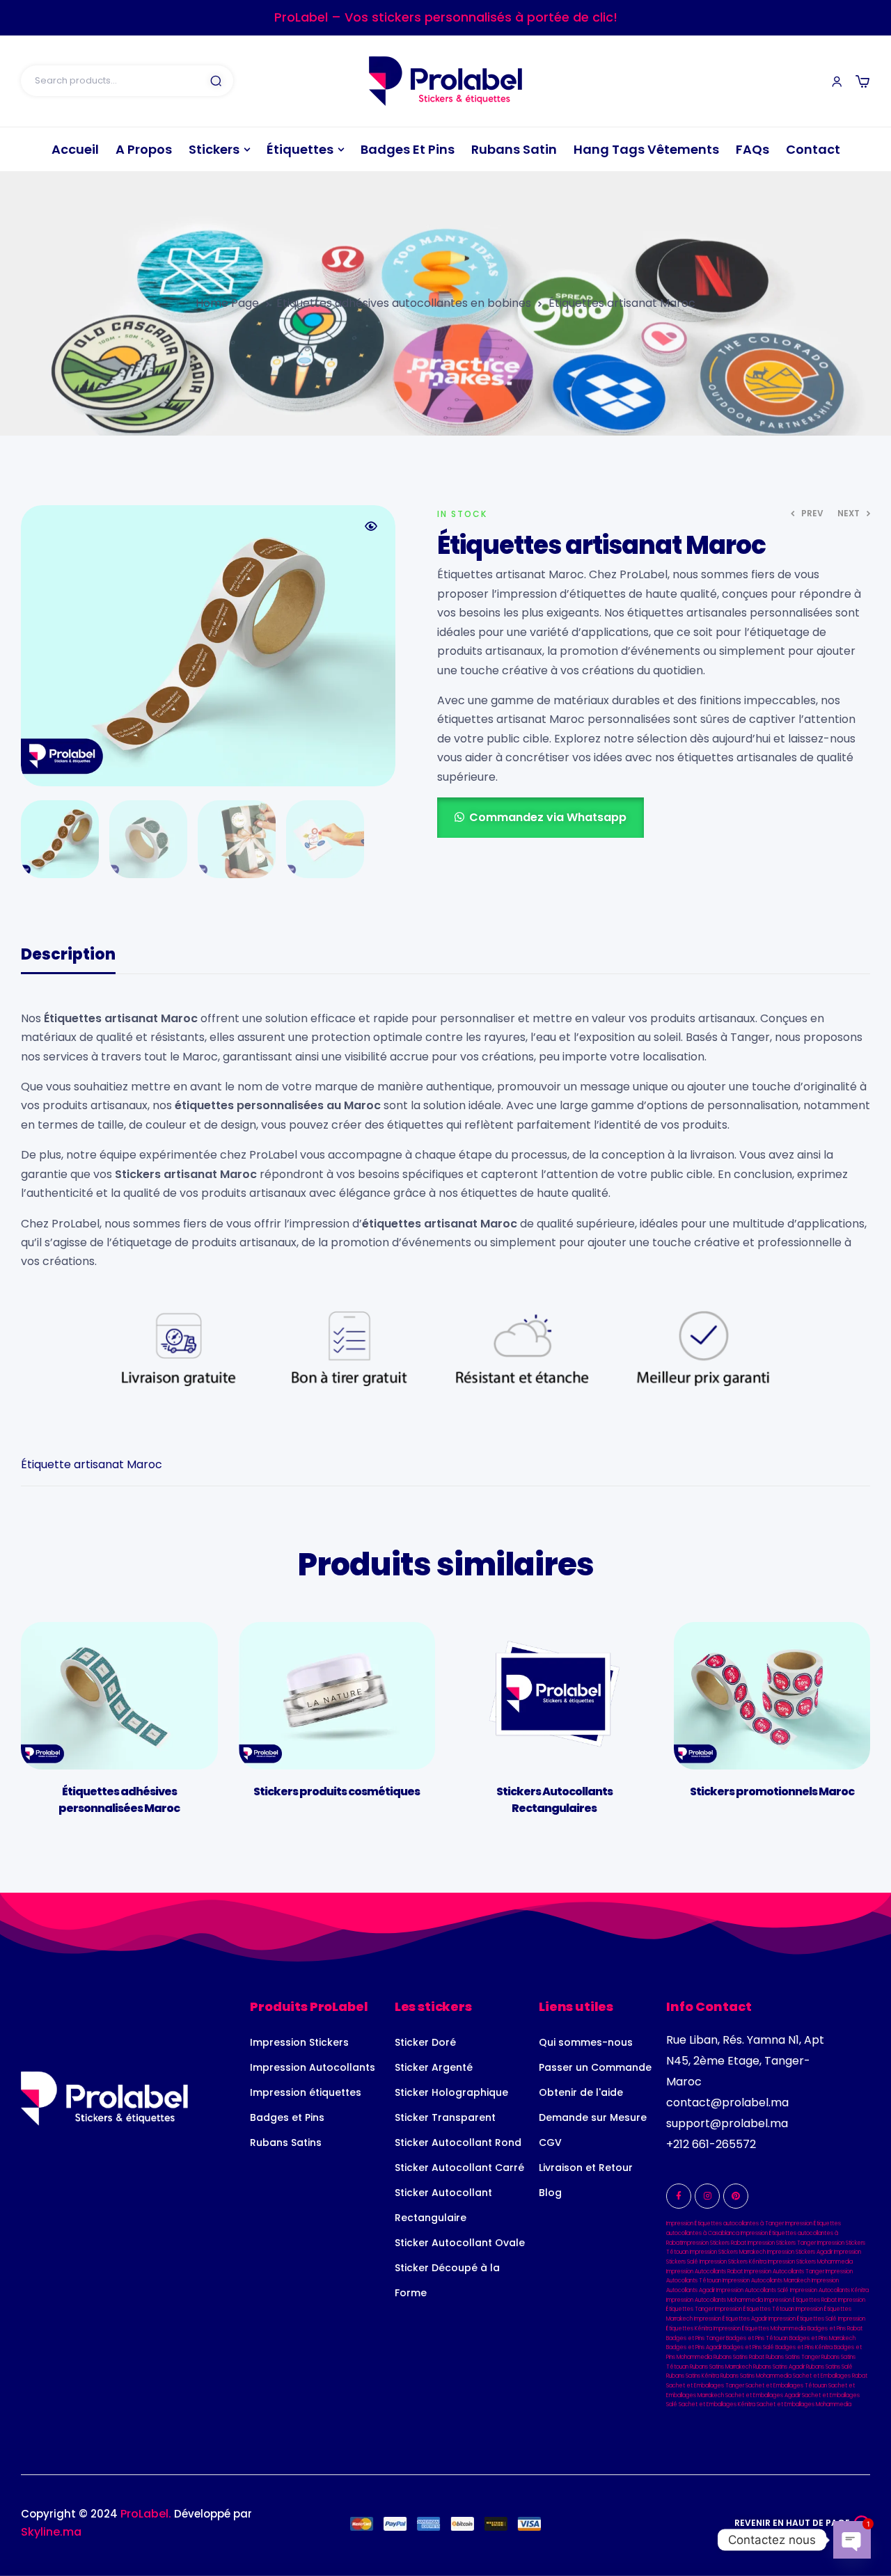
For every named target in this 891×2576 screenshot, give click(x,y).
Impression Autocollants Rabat (704, 2272)
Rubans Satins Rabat (739, 2357)
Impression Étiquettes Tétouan (755, 2309)
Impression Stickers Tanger (782, 2243)
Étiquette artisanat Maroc (92, 1464)
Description (68, 956)
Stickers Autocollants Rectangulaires (554, 1800)
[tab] (68, 961)
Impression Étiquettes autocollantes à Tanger (725, 2224)
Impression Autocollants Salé (752, 2290)
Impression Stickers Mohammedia (810, 2262)
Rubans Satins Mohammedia (756, 2376)
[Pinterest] (736, 2196)
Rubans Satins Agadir (779, 2367)
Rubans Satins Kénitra (693, 2376)
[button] (371, 526)
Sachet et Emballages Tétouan (786, 2386)
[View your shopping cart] (862, 81)
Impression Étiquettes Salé (803, 2319)
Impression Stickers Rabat (714, 2243)
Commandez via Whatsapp (548, 817)
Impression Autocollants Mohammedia (715, 2300)
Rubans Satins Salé (829, 2367)
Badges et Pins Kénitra (804, 2347)
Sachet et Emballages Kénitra (717, 2404)
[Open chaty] (852, 2540)
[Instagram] (707, 2196)
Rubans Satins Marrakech (721, 2367)
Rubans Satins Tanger (793, 2357)
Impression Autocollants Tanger (784, 2272)
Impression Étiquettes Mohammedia (760, 2329)
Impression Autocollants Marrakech (766, 2281)
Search (216, 81)
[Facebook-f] (679, 2196)
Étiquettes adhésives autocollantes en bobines (404, 303)
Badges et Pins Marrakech (822, 2338)
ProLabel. (146, 2514)
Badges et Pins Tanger (695, 2338)
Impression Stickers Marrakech (728, 2252)
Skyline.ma (51, 2532)
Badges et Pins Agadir (694, 2347)
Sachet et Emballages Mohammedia (804, 2404)
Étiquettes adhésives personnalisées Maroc (119, 1800)
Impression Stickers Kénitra (733, 2262)
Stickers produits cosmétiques (337, 1791)
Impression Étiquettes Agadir (731, 2319)
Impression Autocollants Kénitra (829, 2290)
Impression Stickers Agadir (800, 2252)
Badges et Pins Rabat (835, 2329)
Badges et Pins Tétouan (757, 2338)
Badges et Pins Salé (749, 2347)
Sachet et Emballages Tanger (705, 2386)
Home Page (227, 303)
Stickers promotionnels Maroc (772, 1791)
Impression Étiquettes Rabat (801, 2300)
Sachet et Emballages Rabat (830, 2376)
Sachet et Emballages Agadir (763, 2395)
